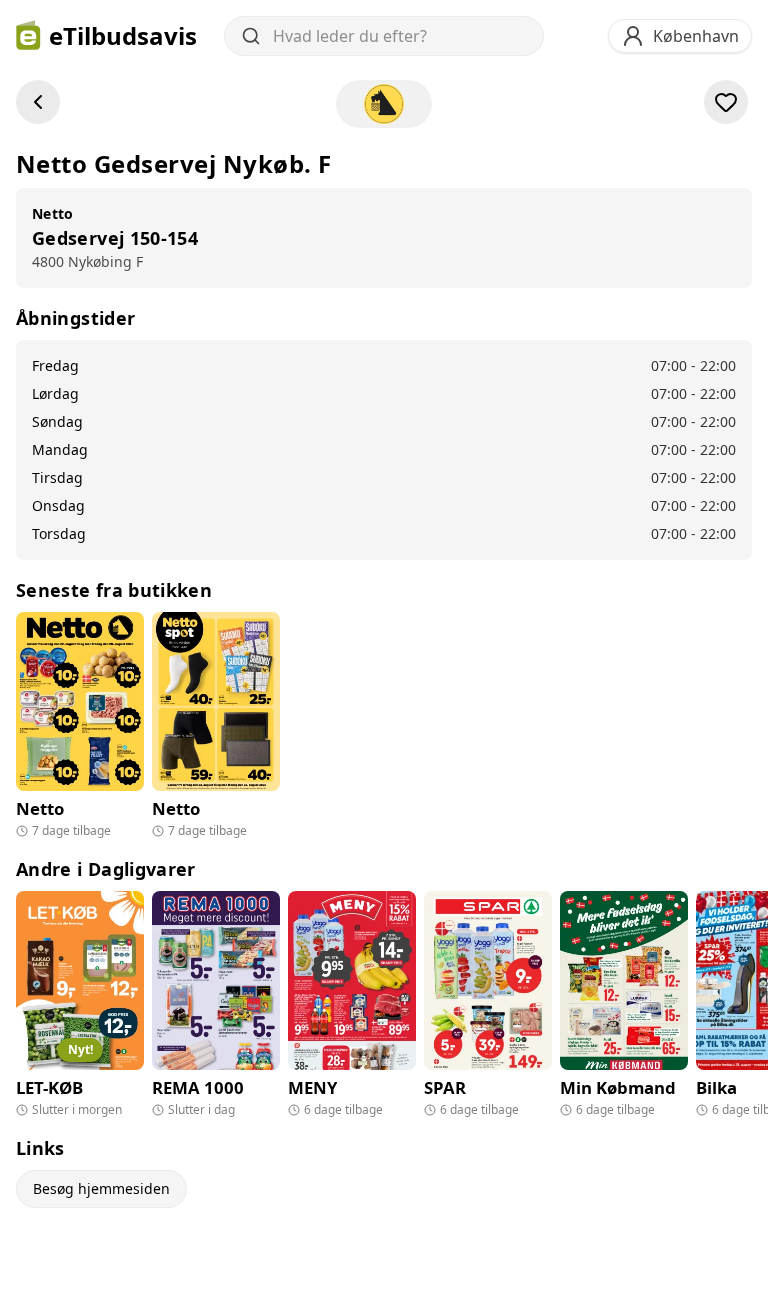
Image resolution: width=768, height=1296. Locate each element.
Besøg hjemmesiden (101, 1188)
